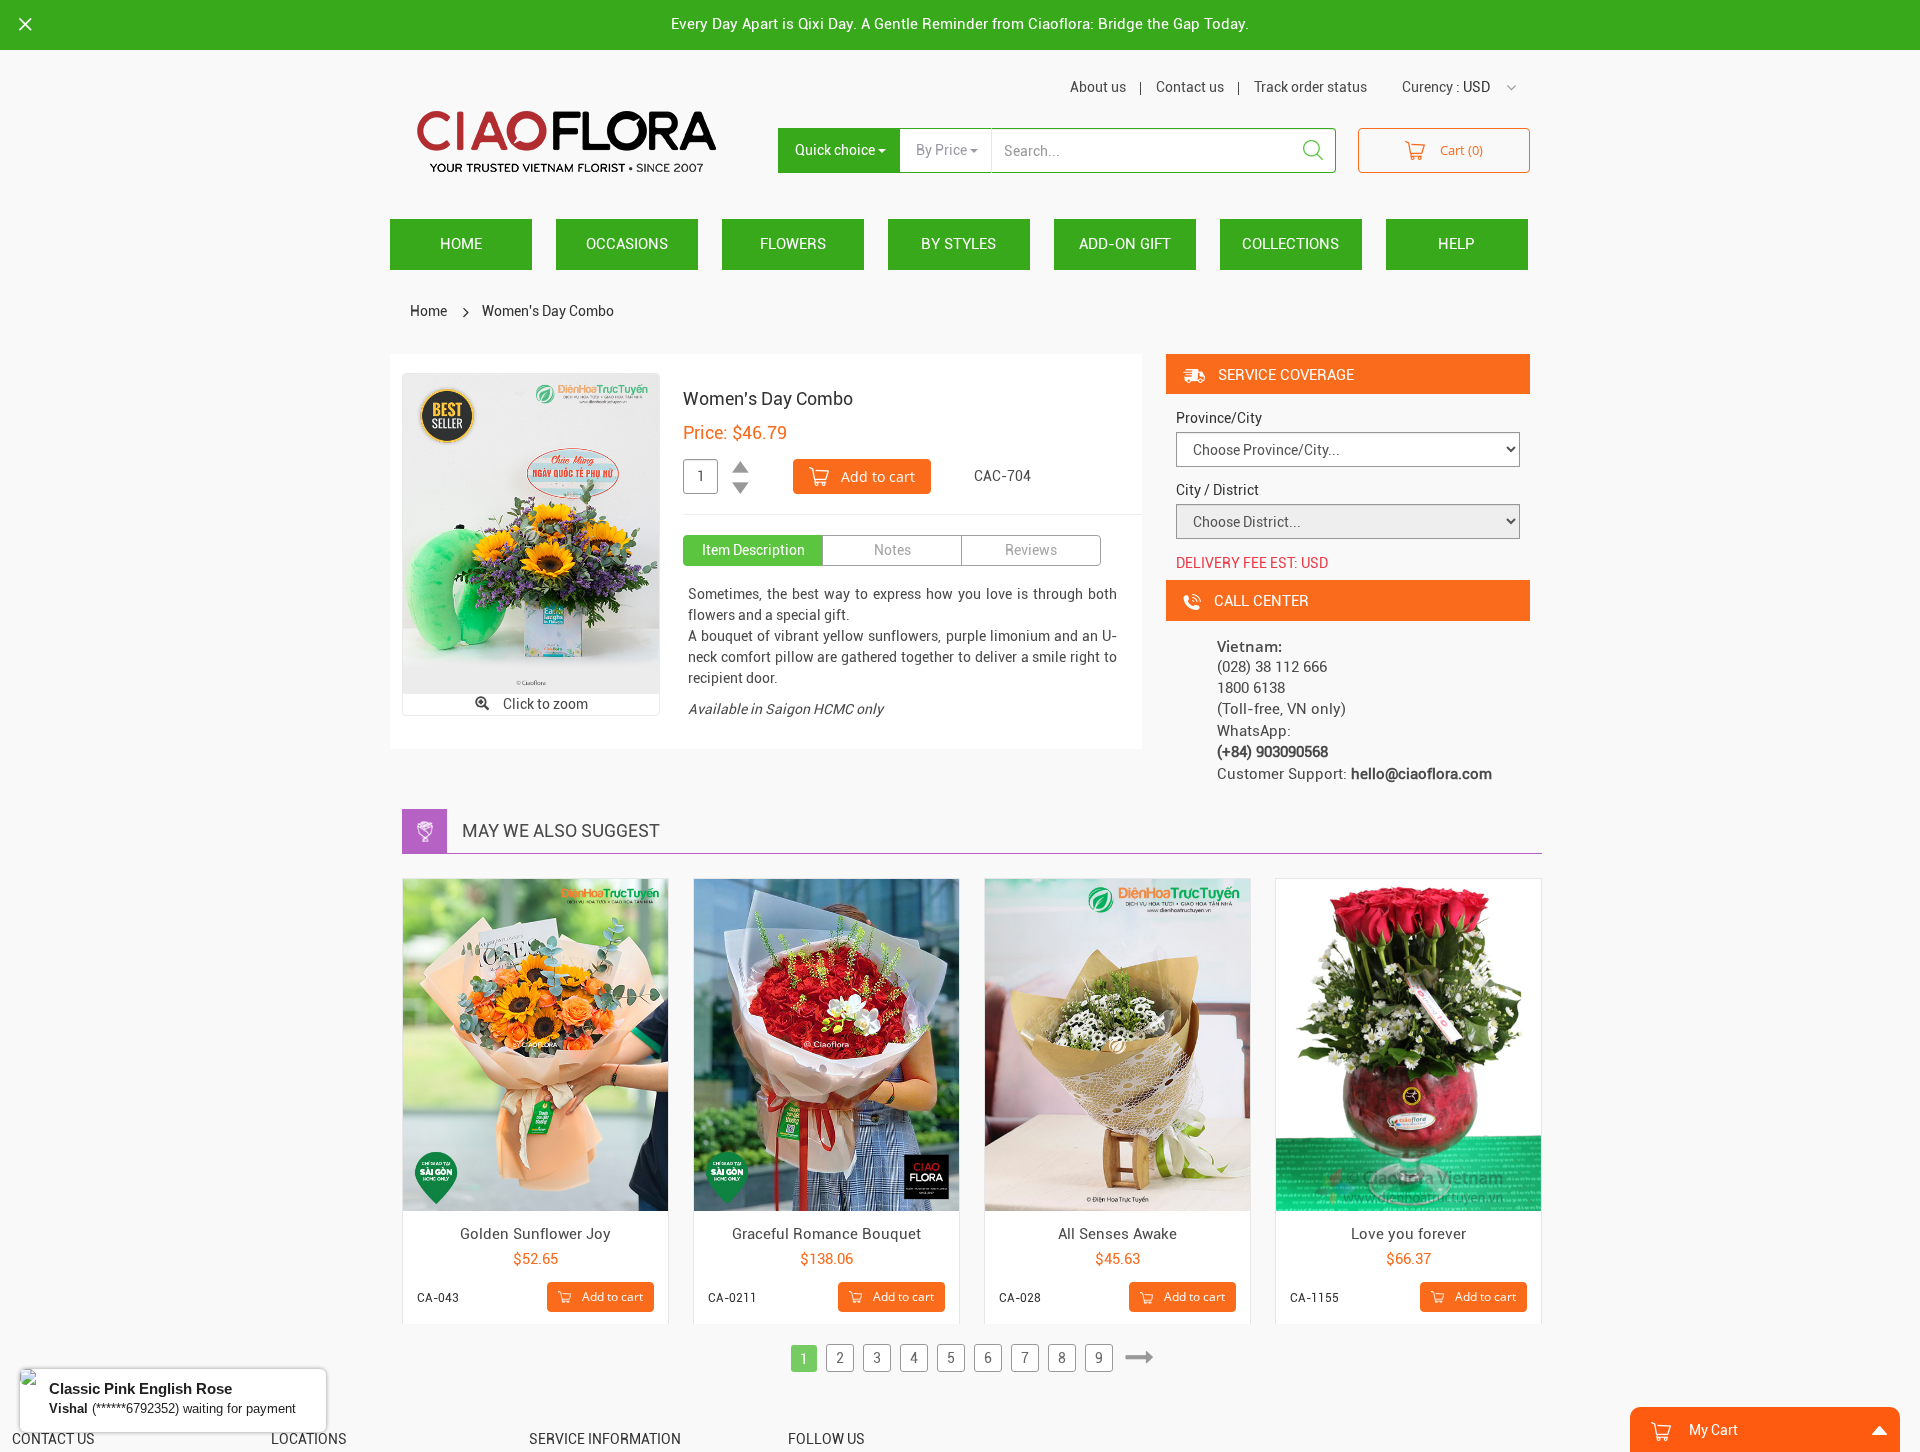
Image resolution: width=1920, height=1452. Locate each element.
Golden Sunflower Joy (535, 1234)
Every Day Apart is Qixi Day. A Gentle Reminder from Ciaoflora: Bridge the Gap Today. (960, 24)
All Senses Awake (1117, 1234)
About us (1098, 87)
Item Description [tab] (753, 550)
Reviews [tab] (1031, 550)
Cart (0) (1461, 150)
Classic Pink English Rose (140, 1388)
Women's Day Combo (548, 311)
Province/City (1219, 418)
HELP (1456, 244)
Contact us (1190, 87)
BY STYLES (958, 244)
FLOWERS (793, 244)
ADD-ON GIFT (1125, 244)
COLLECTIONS (1290, 244)
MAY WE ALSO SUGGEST (561, 830)
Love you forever (1408, 1234)
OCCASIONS (627, 244)
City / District (1217, 490)
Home (461, 244)
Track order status (1310, 87)
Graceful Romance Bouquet (826, 1234)
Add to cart (876, 476)
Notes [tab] (892, 550)
